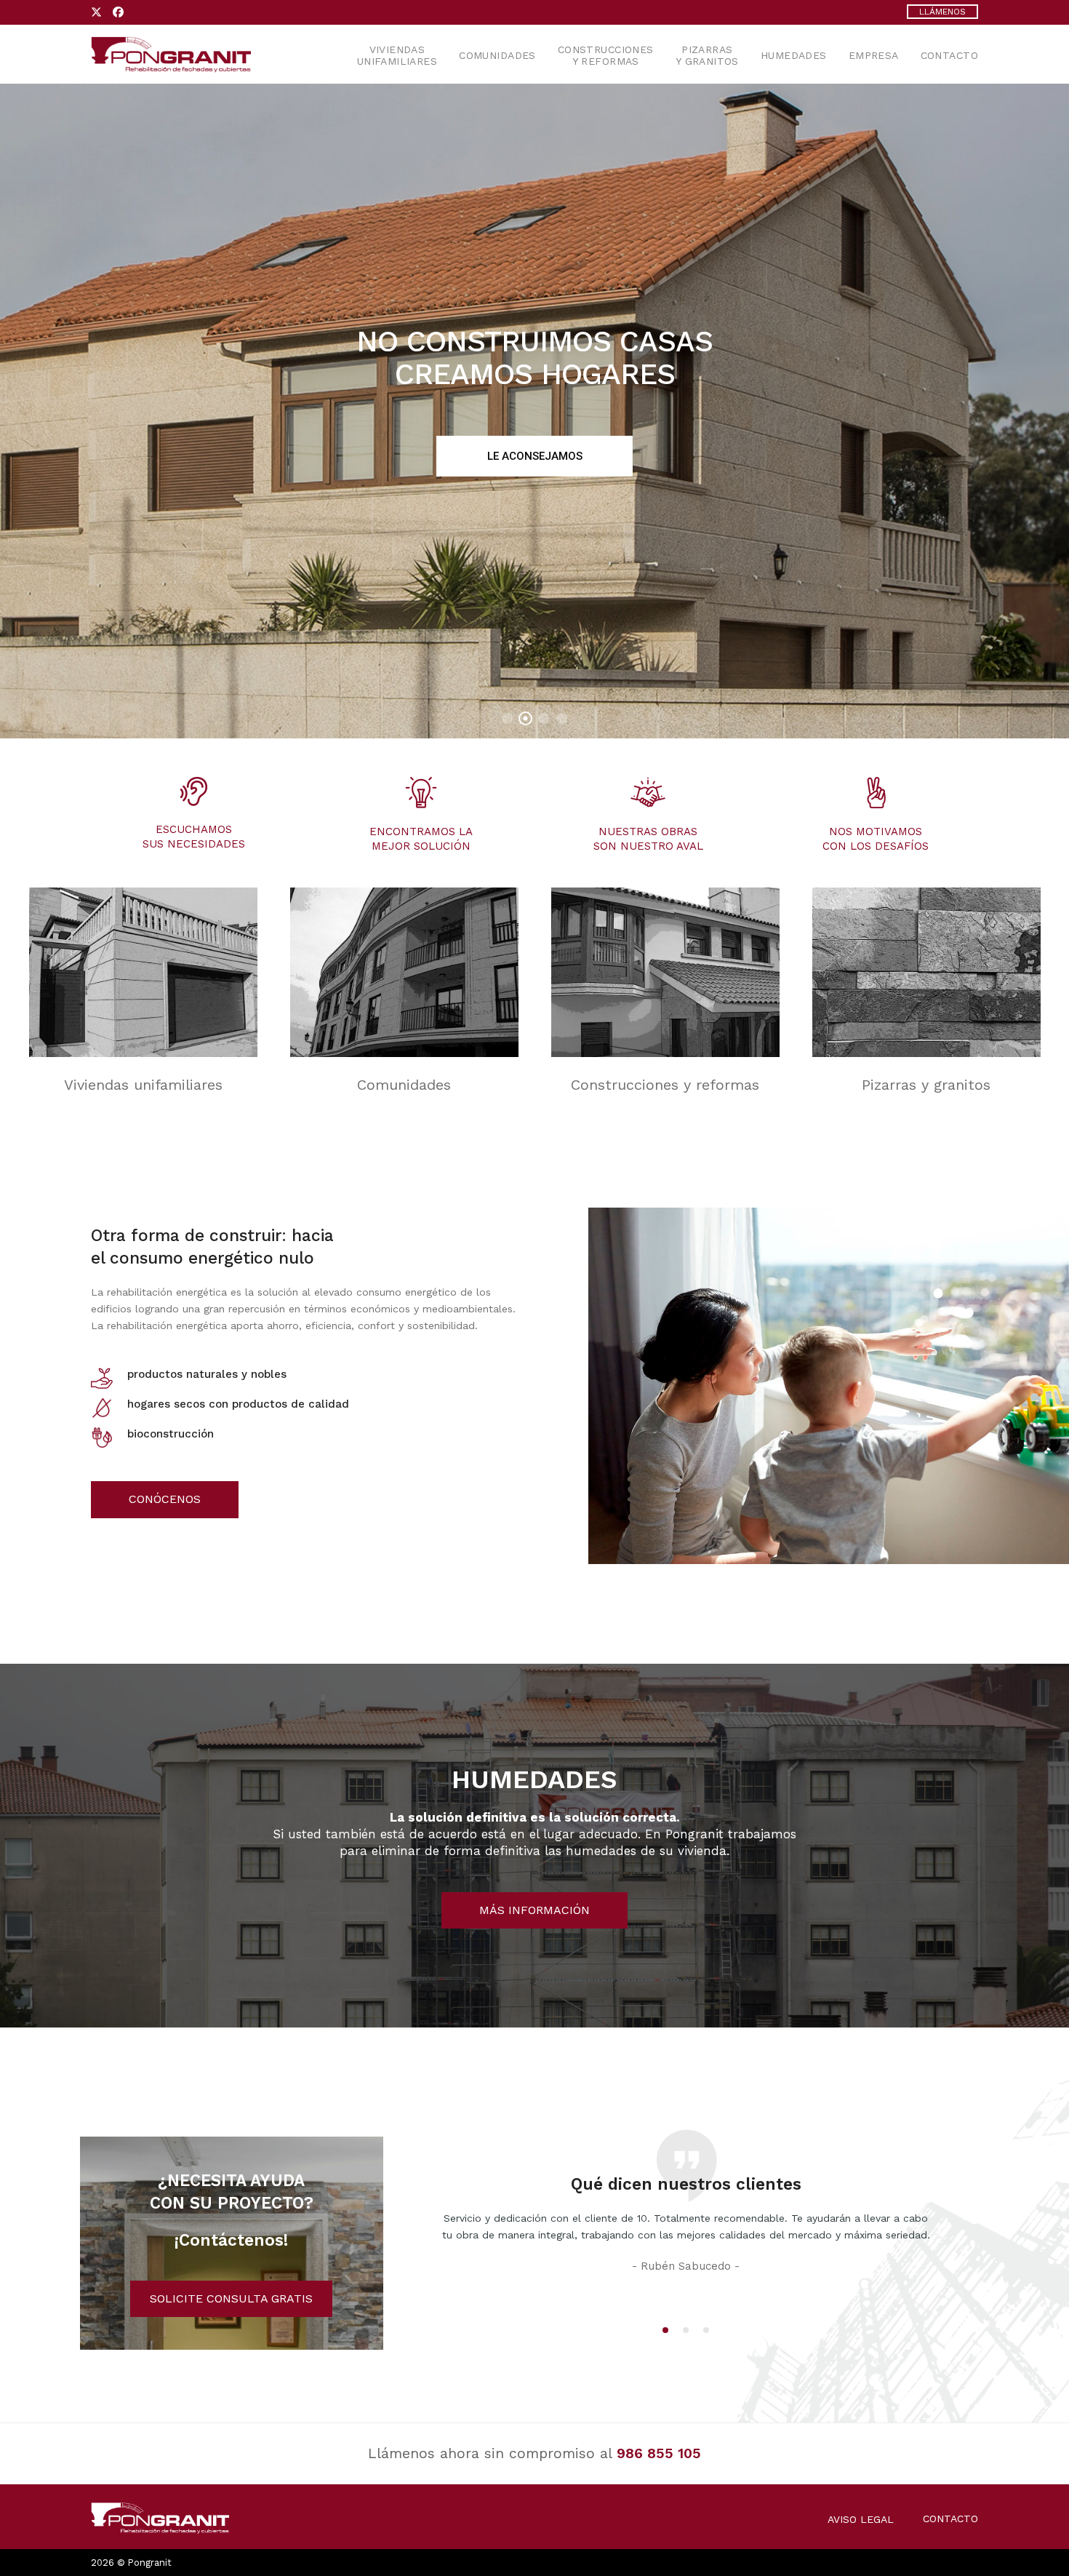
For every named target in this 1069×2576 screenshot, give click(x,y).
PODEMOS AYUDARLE (535, 456)
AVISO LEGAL (861, 2519)
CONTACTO (950, 2519)
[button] (665, 2330)
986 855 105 (659, 2453)
